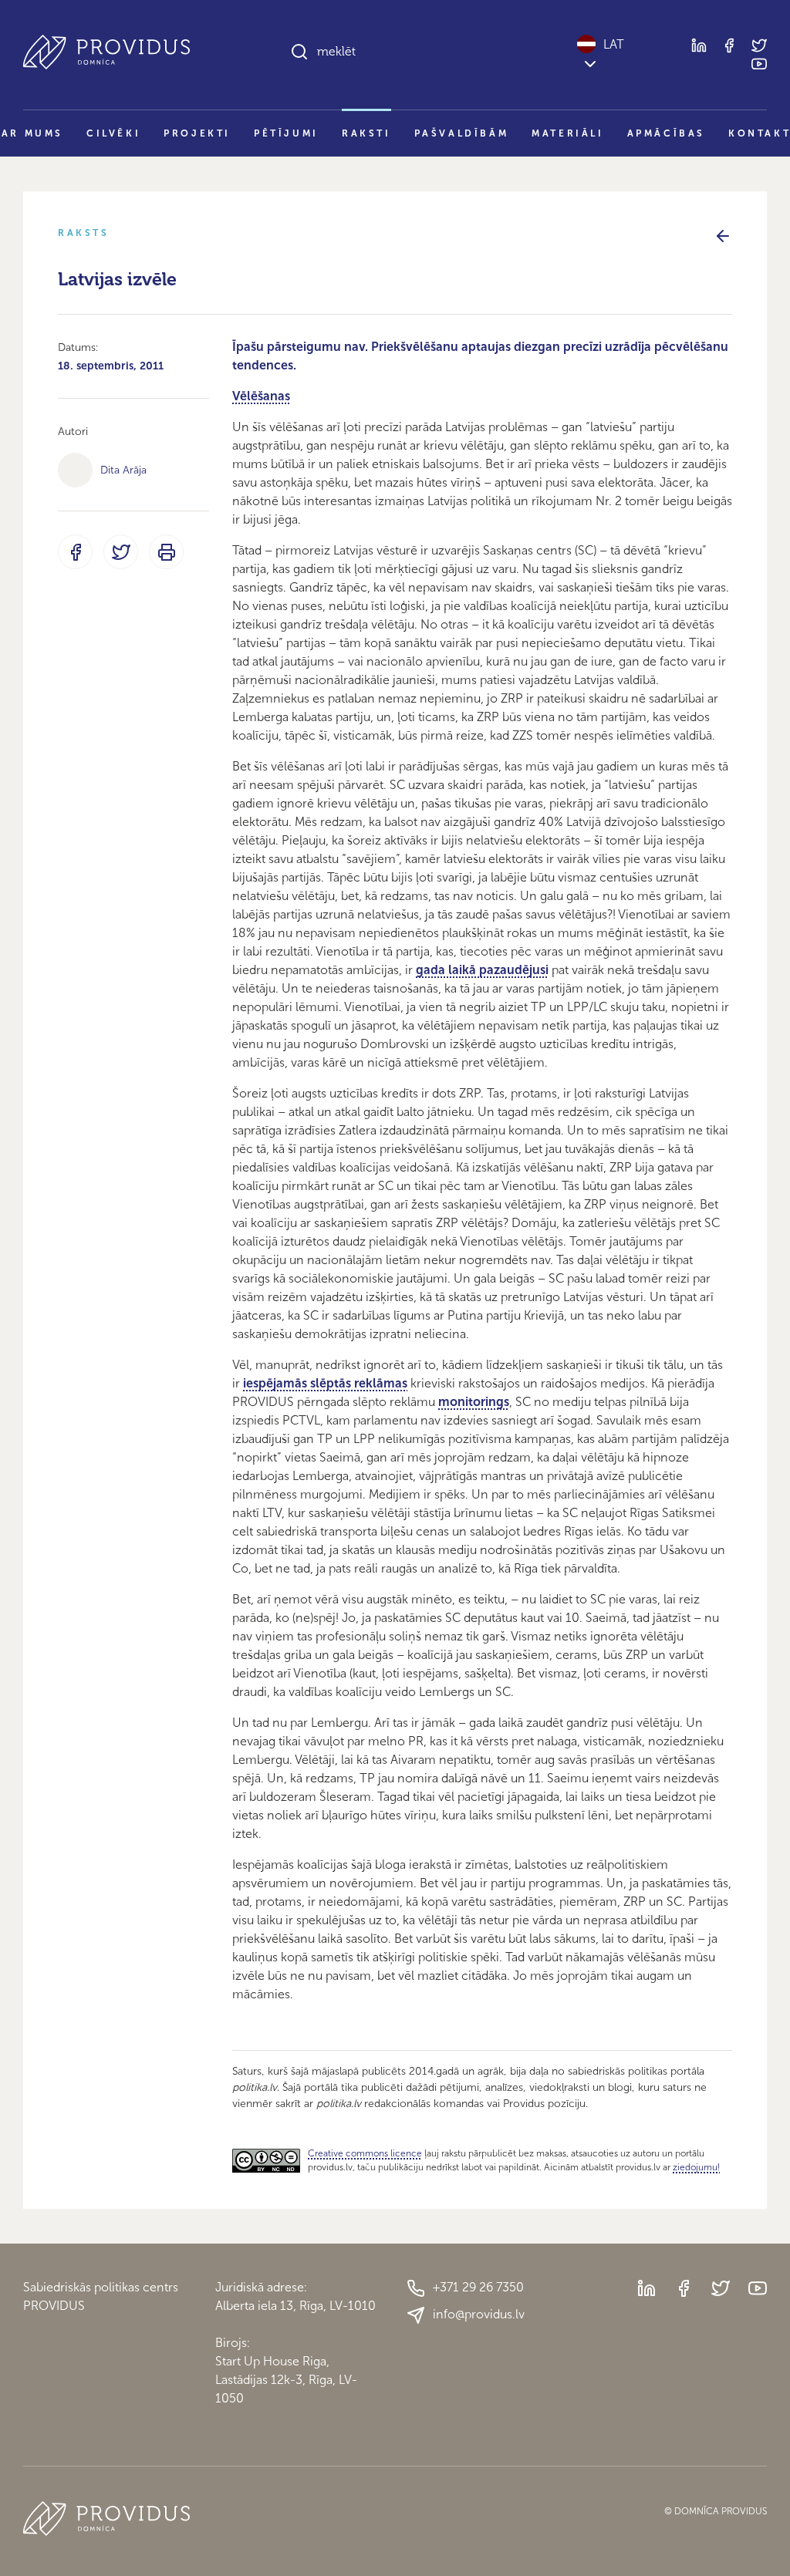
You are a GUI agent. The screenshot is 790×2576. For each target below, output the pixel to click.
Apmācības (666, 133)
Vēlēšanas (261, 396)
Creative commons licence (365, 2153)
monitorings (474, 1402)
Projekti (197, 133)
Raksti (366, 133)
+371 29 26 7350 (478, 2287)
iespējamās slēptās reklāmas (325, 1383)
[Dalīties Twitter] (121, 552)
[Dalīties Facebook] (75, 552)
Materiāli (567, 133)
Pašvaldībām (462, 133)
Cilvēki (113, 133)
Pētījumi (286, 133)
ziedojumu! (696, 2167)
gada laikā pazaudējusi (482, 970)
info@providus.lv (479, 2314)
